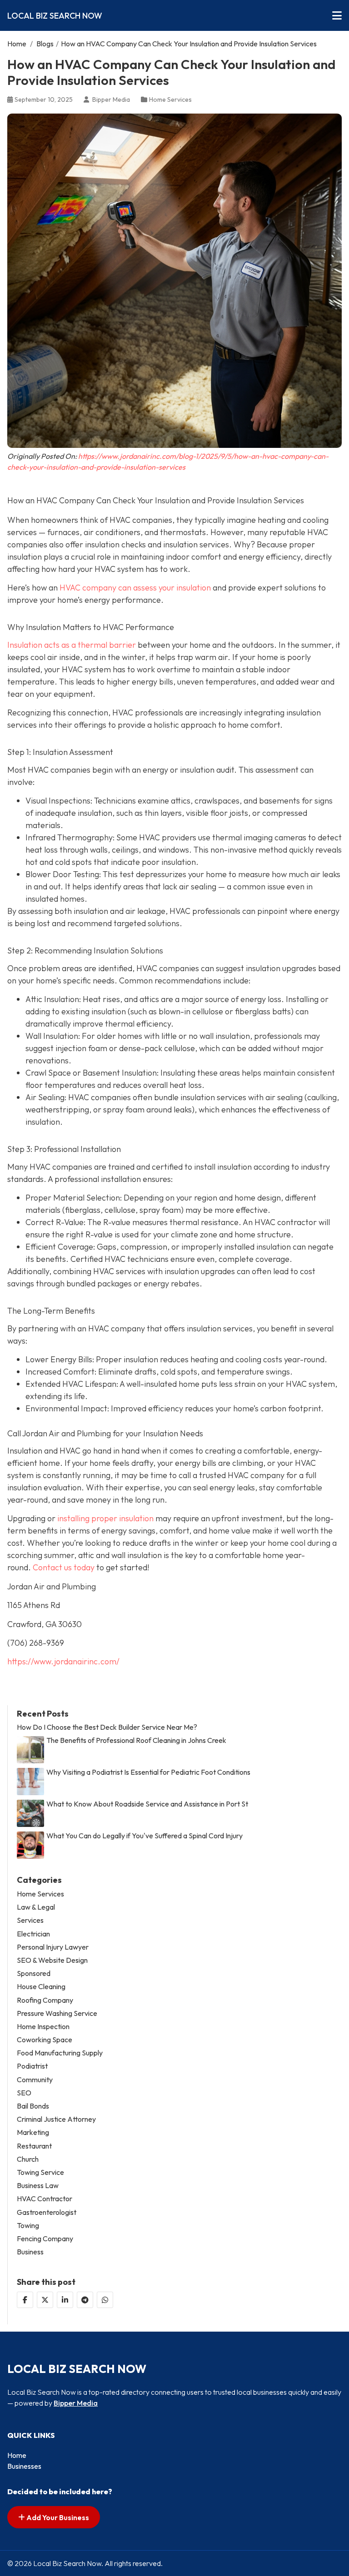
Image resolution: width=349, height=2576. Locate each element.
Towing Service (40, 2172)
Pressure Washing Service (57, 2013)
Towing (28, 2226)
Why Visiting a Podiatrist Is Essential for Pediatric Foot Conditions (148, 1772)
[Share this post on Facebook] (25, 2300)
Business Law (38, 2186)
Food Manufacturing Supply (60, 2053)
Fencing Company (45, 2239)
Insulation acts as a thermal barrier (72, 645)
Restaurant (34, 2146)
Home (17, 44)
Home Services (170, 99)
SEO (24, 2093)
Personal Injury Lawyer (53, 1947)
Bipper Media (76, 2403)
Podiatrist (32, 2066)
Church (28, 2159)
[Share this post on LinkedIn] (65, 2300)
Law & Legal (36, 1907)
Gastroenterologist (47, 2212)
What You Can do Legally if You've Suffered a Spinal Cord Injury (145, 1836)
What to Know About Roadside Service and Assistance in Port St (147, 1804)
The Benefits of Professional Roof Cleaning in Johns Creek (136, 1740)
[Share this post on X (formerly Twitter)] (45, 2300)
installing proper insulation (105, 1518)
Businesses (24, 2466)
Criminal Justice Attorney (56, 2119)
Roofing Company (45, 2000)
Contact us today (63, 1567)
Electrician (33, 1934)
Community (35, 2080)
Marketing (33, 2132)
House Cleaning (41, 1987)
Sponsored (34, 1973)
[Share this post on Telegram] (85, 2300)
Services (30, 1920)
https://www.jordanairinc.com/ (63, 1661)
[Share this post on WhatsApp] (105, 2300)
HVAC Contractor (45, 2199)
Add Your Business (57, 2517)
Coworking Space (45, 2040)
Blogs (45, 44)
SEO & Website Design (52, 1960)
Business (30, 2252)
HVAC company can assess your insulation (135, 588)
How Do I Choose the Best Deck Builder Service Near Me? (107, 1727)
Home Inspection (43, 2027)
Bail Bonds (33, 2106)
